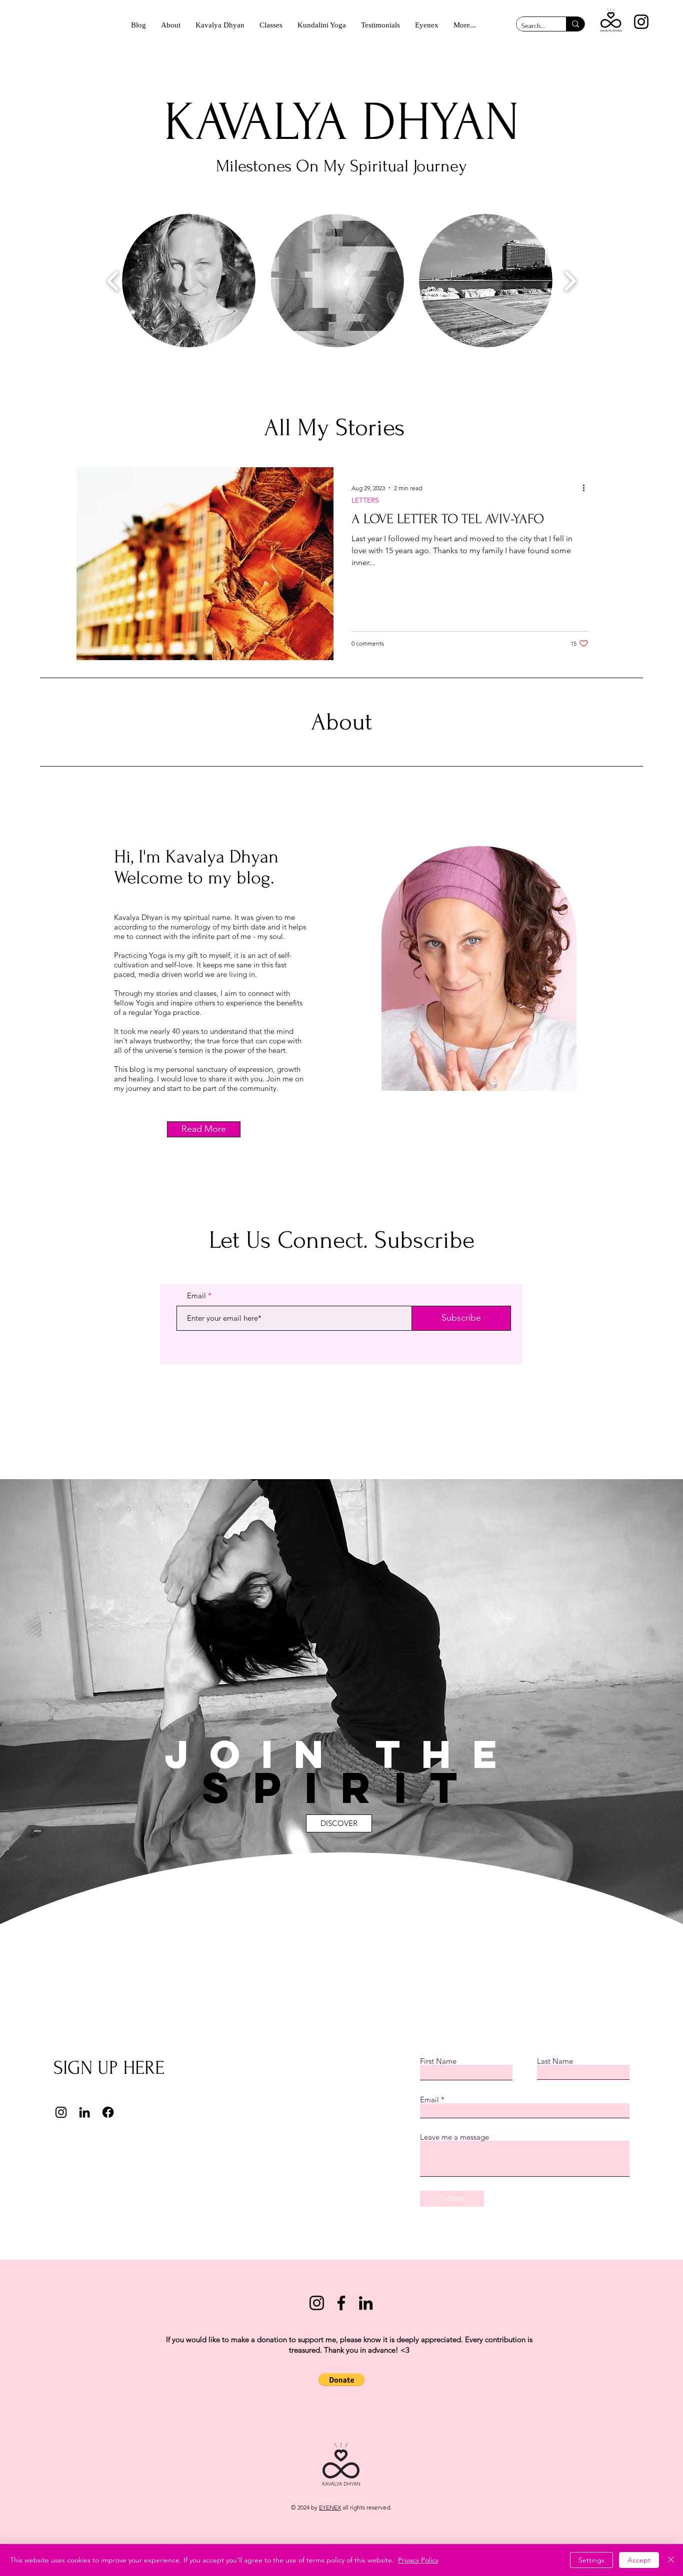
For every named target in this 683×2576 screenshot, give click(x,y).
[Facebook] (108, 2112)
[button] (189, 281)
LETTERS (365, 500)
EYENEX (330, 2507)
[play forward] (570, 280)
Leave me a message (454, 2137)
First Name (438, 2061)
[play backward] (113, 280)
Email (196, 1295)
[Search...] (575, 24)
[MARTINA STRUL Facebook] (341, 2303)
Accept (639, 2560)
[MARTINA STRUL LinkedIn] (366, 2303)
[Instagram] (641, 22)
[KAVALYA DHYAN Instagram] (317, 2303)
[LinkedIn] (84, 2112)
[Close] (671, 2560)
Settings (591, 2560)
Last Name (555, 2061)
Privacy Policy (418, 2560)
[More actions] (587, 488)
